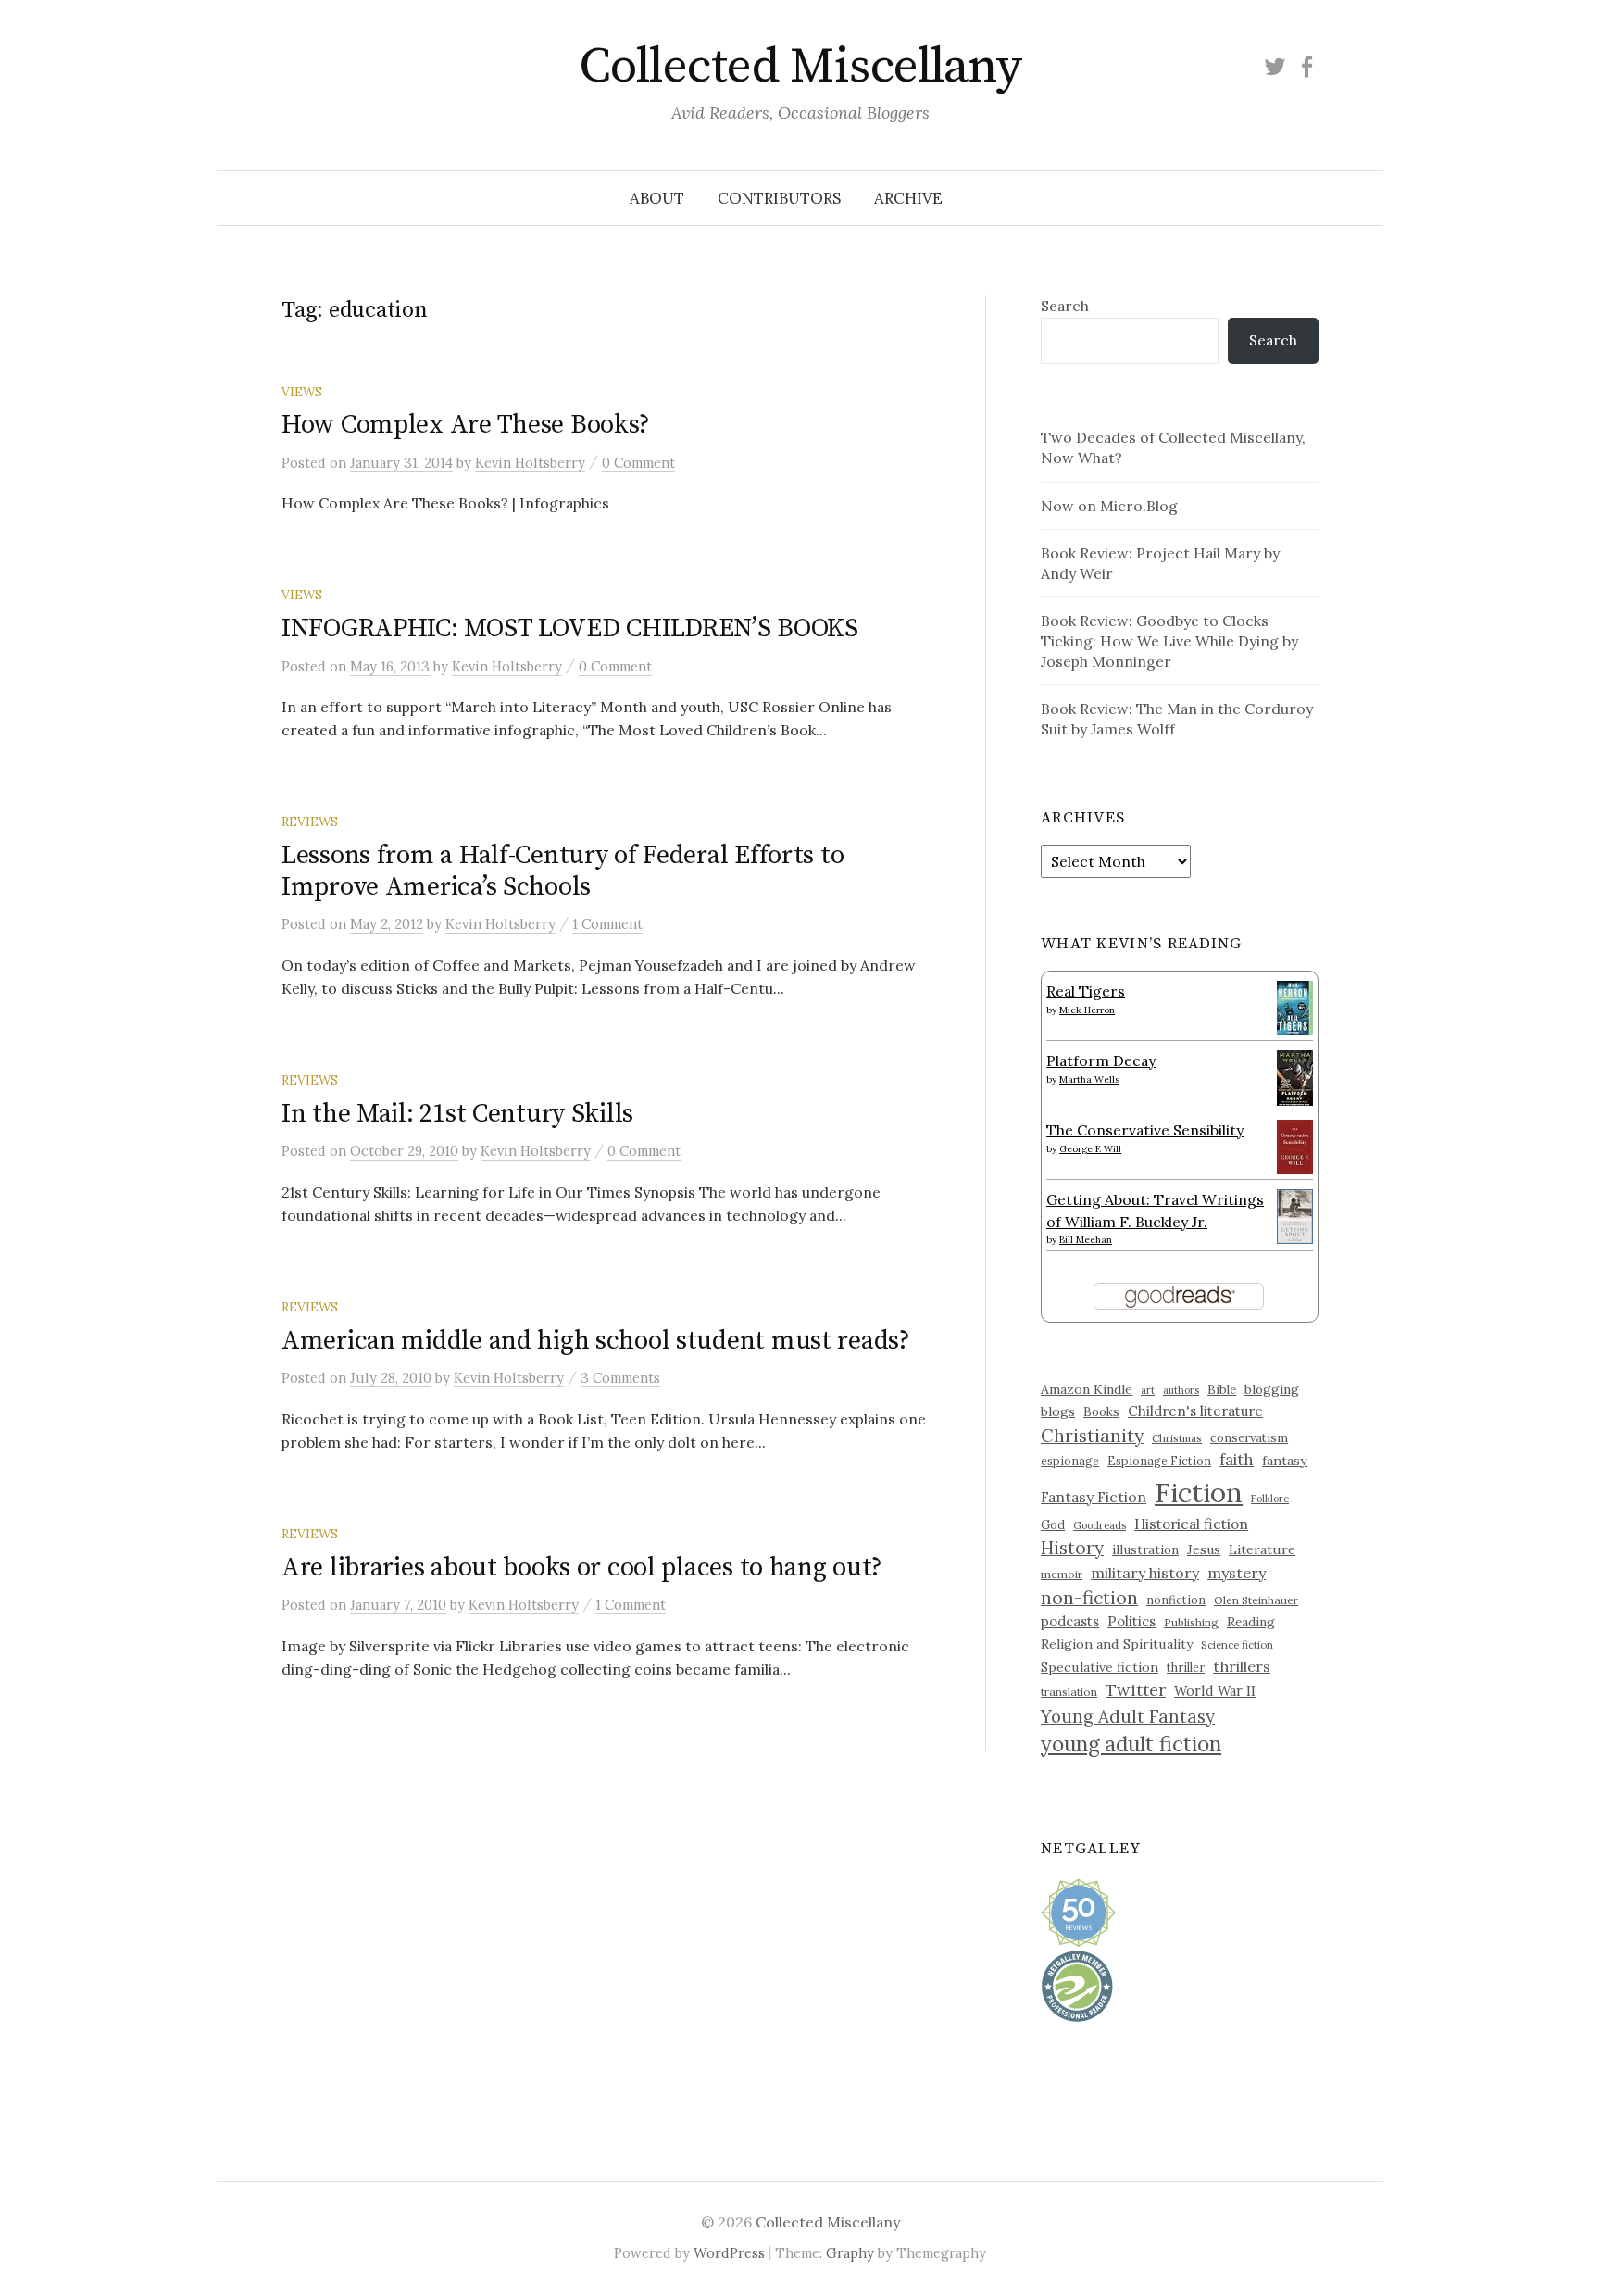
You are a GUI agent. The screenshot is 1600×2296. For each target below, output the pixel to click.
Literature (1262, 1549)
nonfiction (1176, 1600)
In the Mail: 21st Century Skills (457, 1114)
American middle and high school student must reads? (596, 1341)
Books (1101, 1412)
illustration (1145, 1549)
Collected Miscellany (800, 67)
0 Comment (638, 463)
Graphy (850, 2253)
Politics (1131, 1621)
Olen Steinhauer (1256, 1600)
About (657, 198)
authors (1181, 1390)
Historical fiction (1191, 1524)
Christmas (1177, 1438)
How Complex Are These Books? (466, 425)
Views (302, 392)
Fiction (1199, 1492)
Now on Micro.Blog (1109, 506)
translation (1069, 1692)
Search (1065, 306)
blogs (1058, 1411)
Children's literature (1195, 1411)
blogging (1272, 1389)
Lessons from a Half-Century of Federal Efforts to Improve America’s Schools (562, 871)
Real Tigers (1086, 991)
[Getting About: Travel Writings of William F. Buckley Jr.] (1295, 1214)
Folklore (1270, 1499)
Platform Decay (1101, 1060)
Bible (1222, 1390)
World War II (1215, 1691)
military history (1145, 1573)
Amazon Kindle (1087, 1389)
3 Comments (620, 1378)
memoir (1062, 1574)
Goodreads (1100, 1525)
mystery (1237, 1573)
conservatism (1249, 1438)
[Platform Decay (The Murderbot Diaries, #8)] (1295, 1077)
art (1148, 1390)
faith (1237, 1460)
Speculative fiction (1100, 1667)
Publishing (1191, 1622)
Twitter (1136, 1690)
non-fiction (1089, 1597)
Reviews (310, 822)
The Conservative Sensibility (1145, 1130)
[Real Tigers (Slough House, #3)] (1295, 1006)
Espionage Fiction (1159, 1461)
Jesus (1204, 1549)
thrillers (1242, 1666)
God (1053, 1525)
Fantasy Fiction (1094, 1497)
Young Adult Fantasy (1128, 1716)
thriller (1186, 1667)
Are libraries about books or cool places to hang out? (582, 1568)
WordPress (729, 2253)
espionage (1070, 1461)
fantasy (1285, 1461)
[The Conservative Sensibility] (1295, 1145)
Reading (1251, 1622)
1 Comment (607, 924)
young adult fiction (1131, 1744)
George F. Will (1090, 1149)
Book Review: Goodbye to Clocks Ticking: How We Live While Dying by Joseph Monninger (1169, 641)
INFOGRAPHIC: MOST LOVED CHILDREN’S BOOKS (570, 628)
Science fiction (1237, 1645)
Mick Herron (1087, 1010)
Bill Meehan (1086, 1240)
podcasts (1070, 1621)
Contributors (779, 198)
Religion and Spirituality (1117, 1644)
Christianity (1092, 1435)
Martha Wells (1089, 1079)
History (1072, 1548)
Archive (908, 198)
